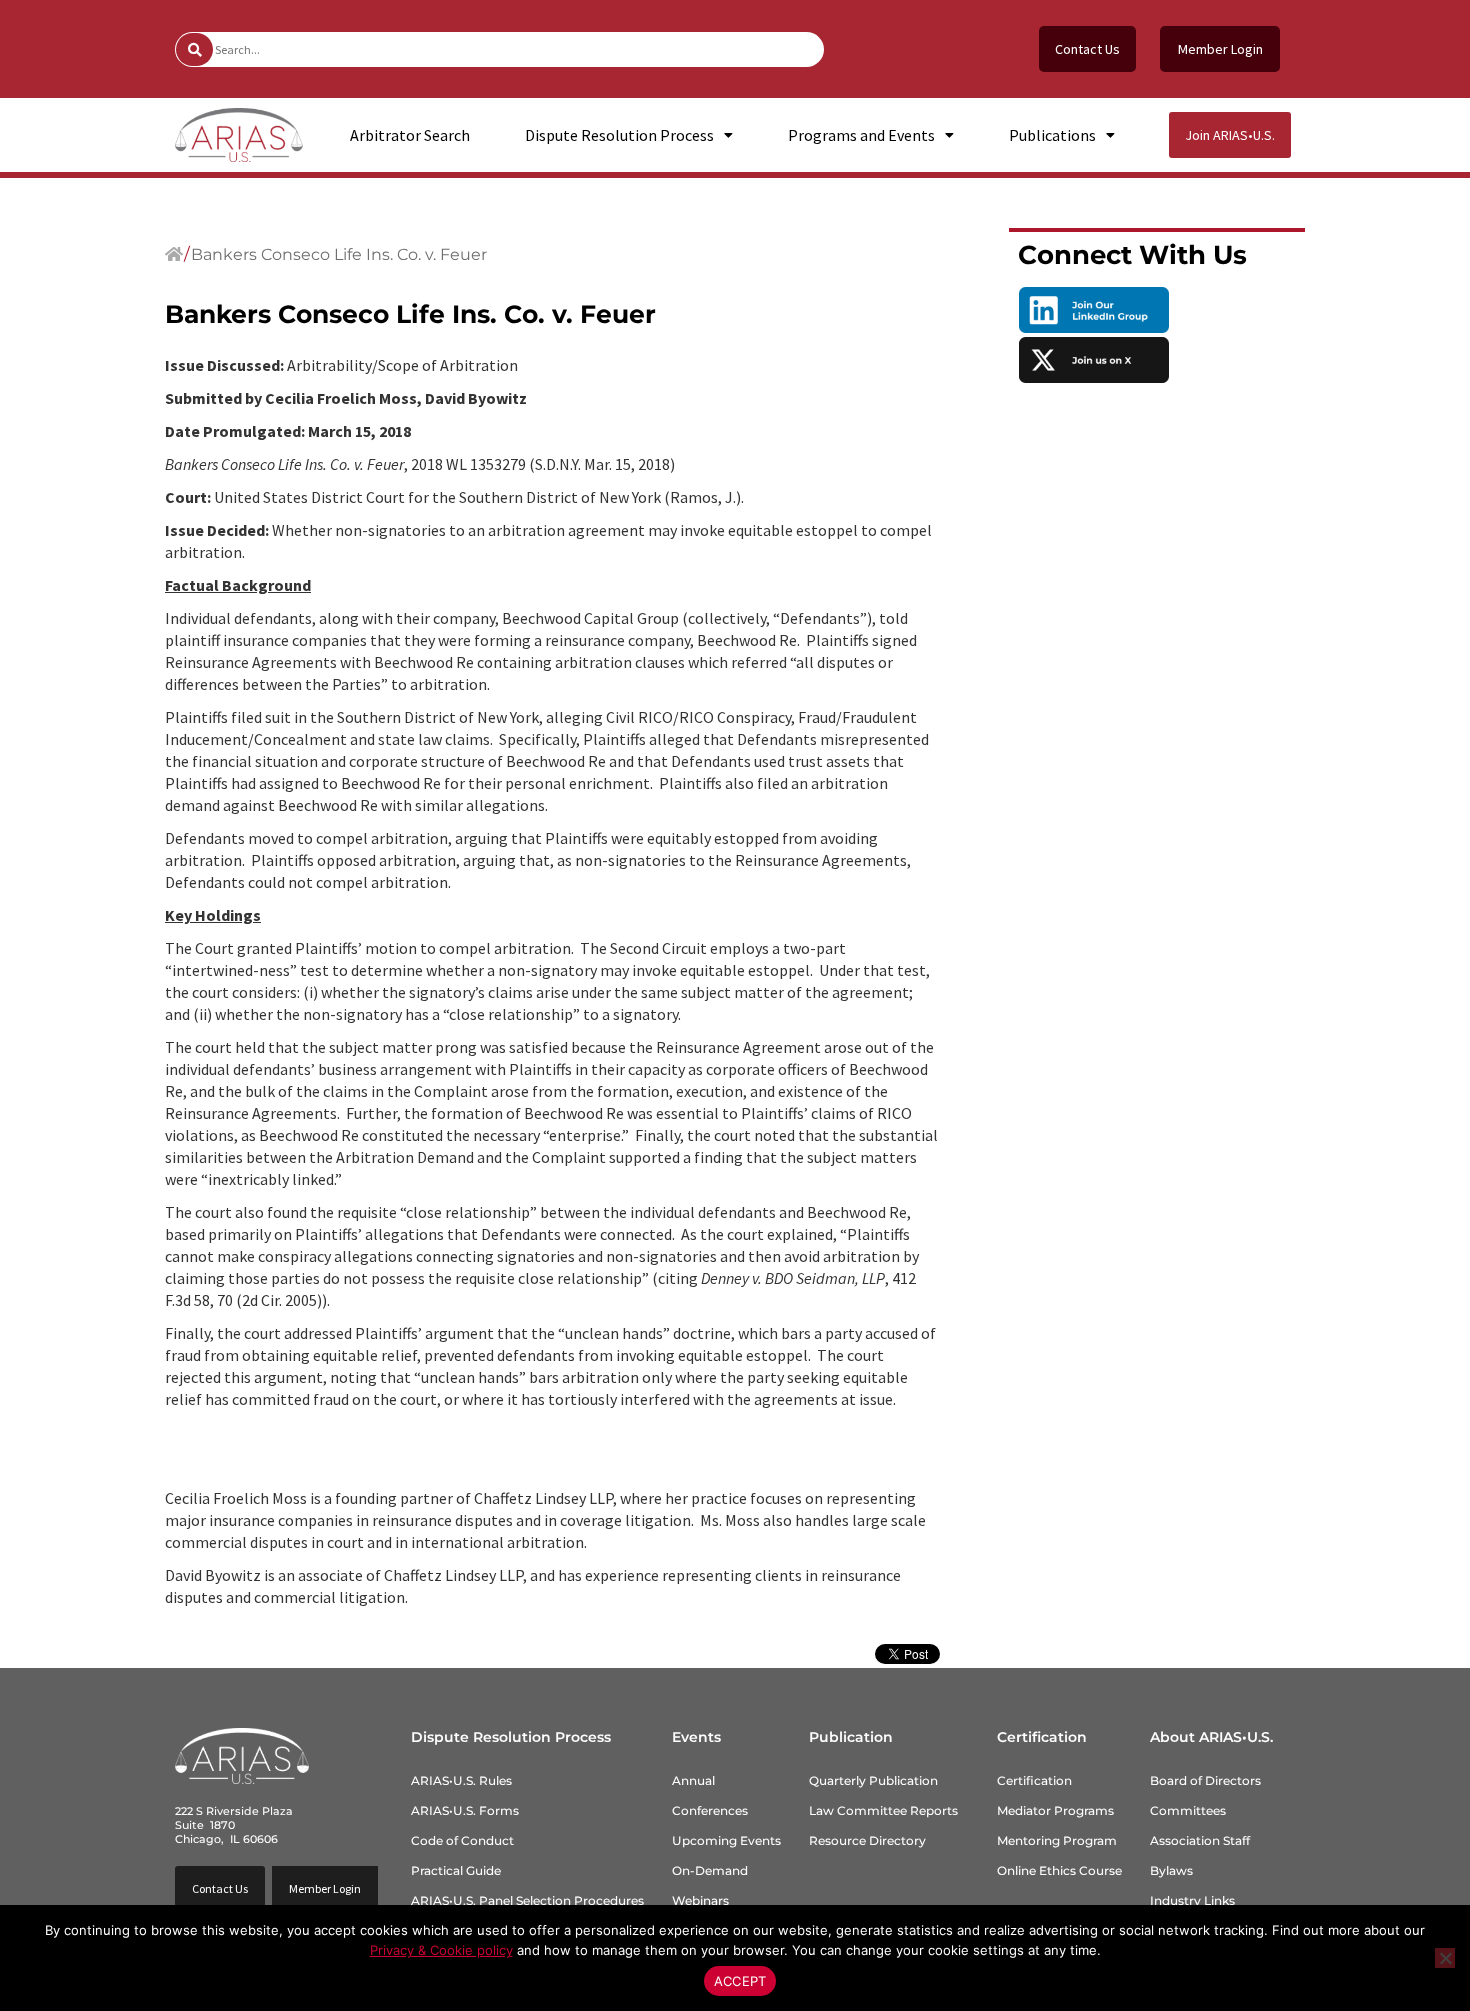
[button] (325, 1889)
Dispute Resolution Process (619, 135)
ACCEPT (740, 1981)
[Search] (194, 49)
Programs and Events (861, 135)
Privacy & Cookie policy (441, 1950)
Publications (1052, 135)
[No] (1445, 1958)
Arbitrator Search (410, 135)
